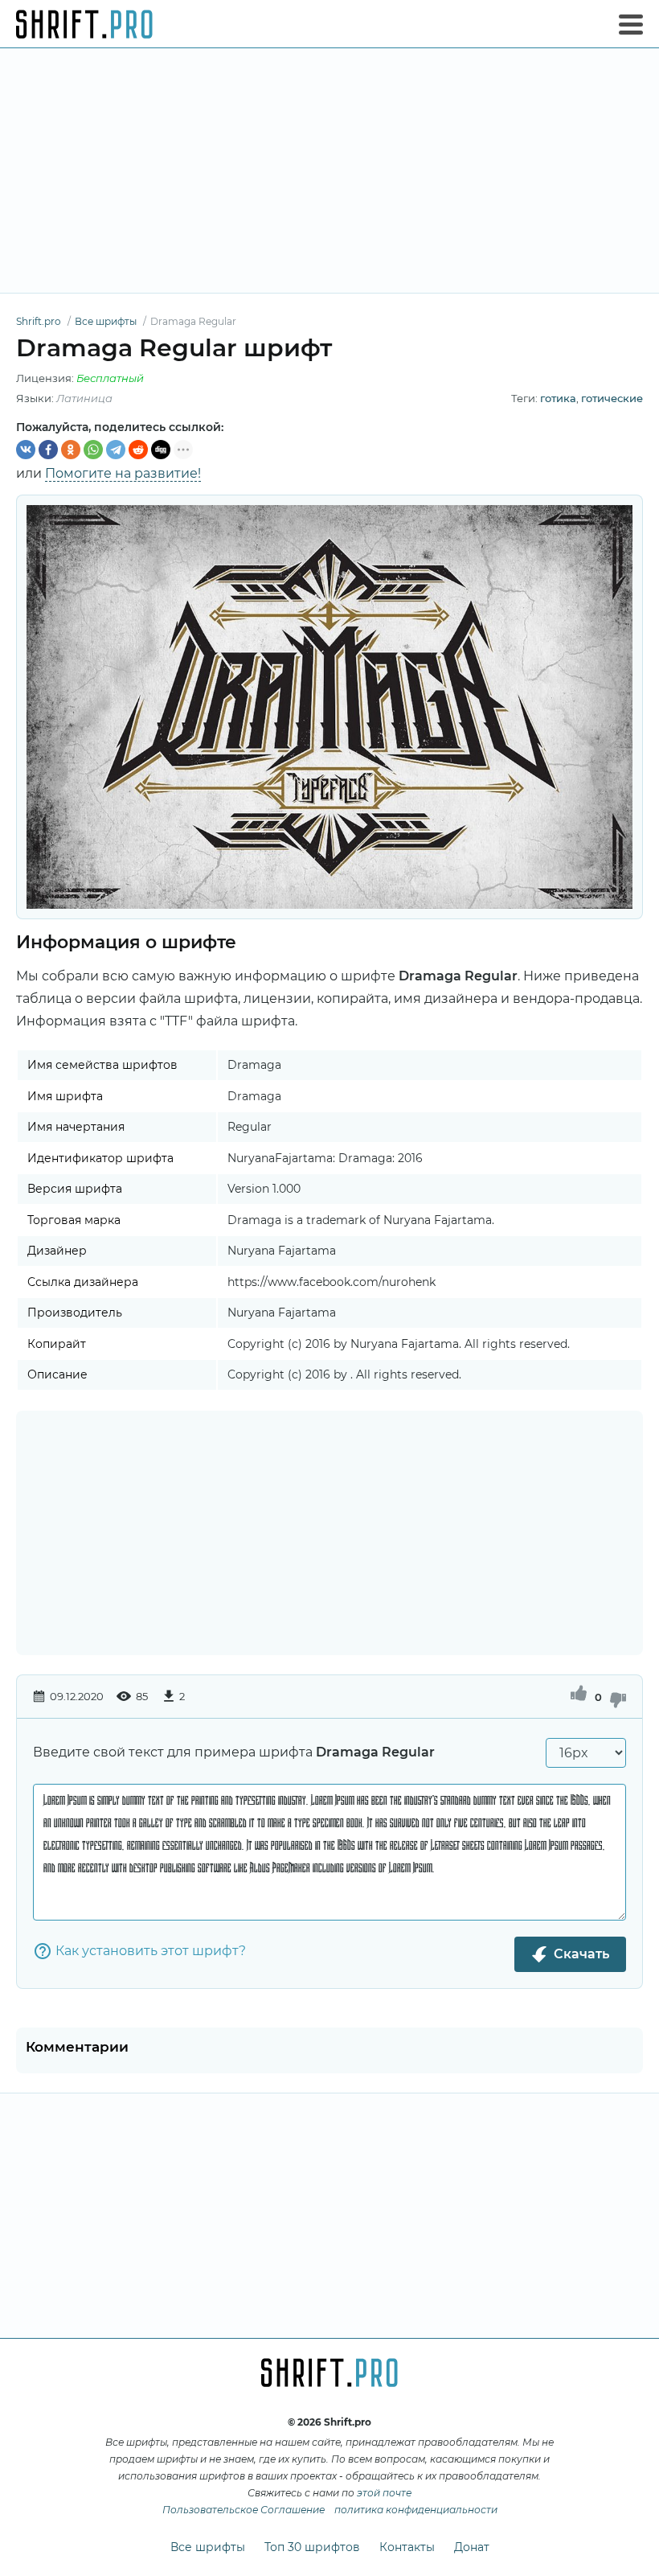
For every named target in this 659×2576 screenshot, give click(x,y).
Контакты (407, 2547)
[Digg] (161, 450)
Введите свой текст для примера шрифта (234, 1752)
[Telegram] (116, 450)
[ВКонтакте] (26, 450)
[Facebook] (48, 450)
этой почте (384, 2493)
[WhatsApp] (93, 450)
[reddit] (138, 450)
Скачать (581, 1954)
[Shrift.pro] (84, 24)
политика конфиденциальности (416, 2510)
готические (612, 398)
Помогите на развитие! (123, 473)
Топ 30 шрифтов (312, 2547)
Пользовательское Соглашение (244, 2510)
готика (558, 398)
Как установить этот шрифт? (151, 1951)
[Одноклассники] (71, 450)
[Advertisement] (329, 171)
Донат (472, 2547)
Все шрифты (208, 2547)
